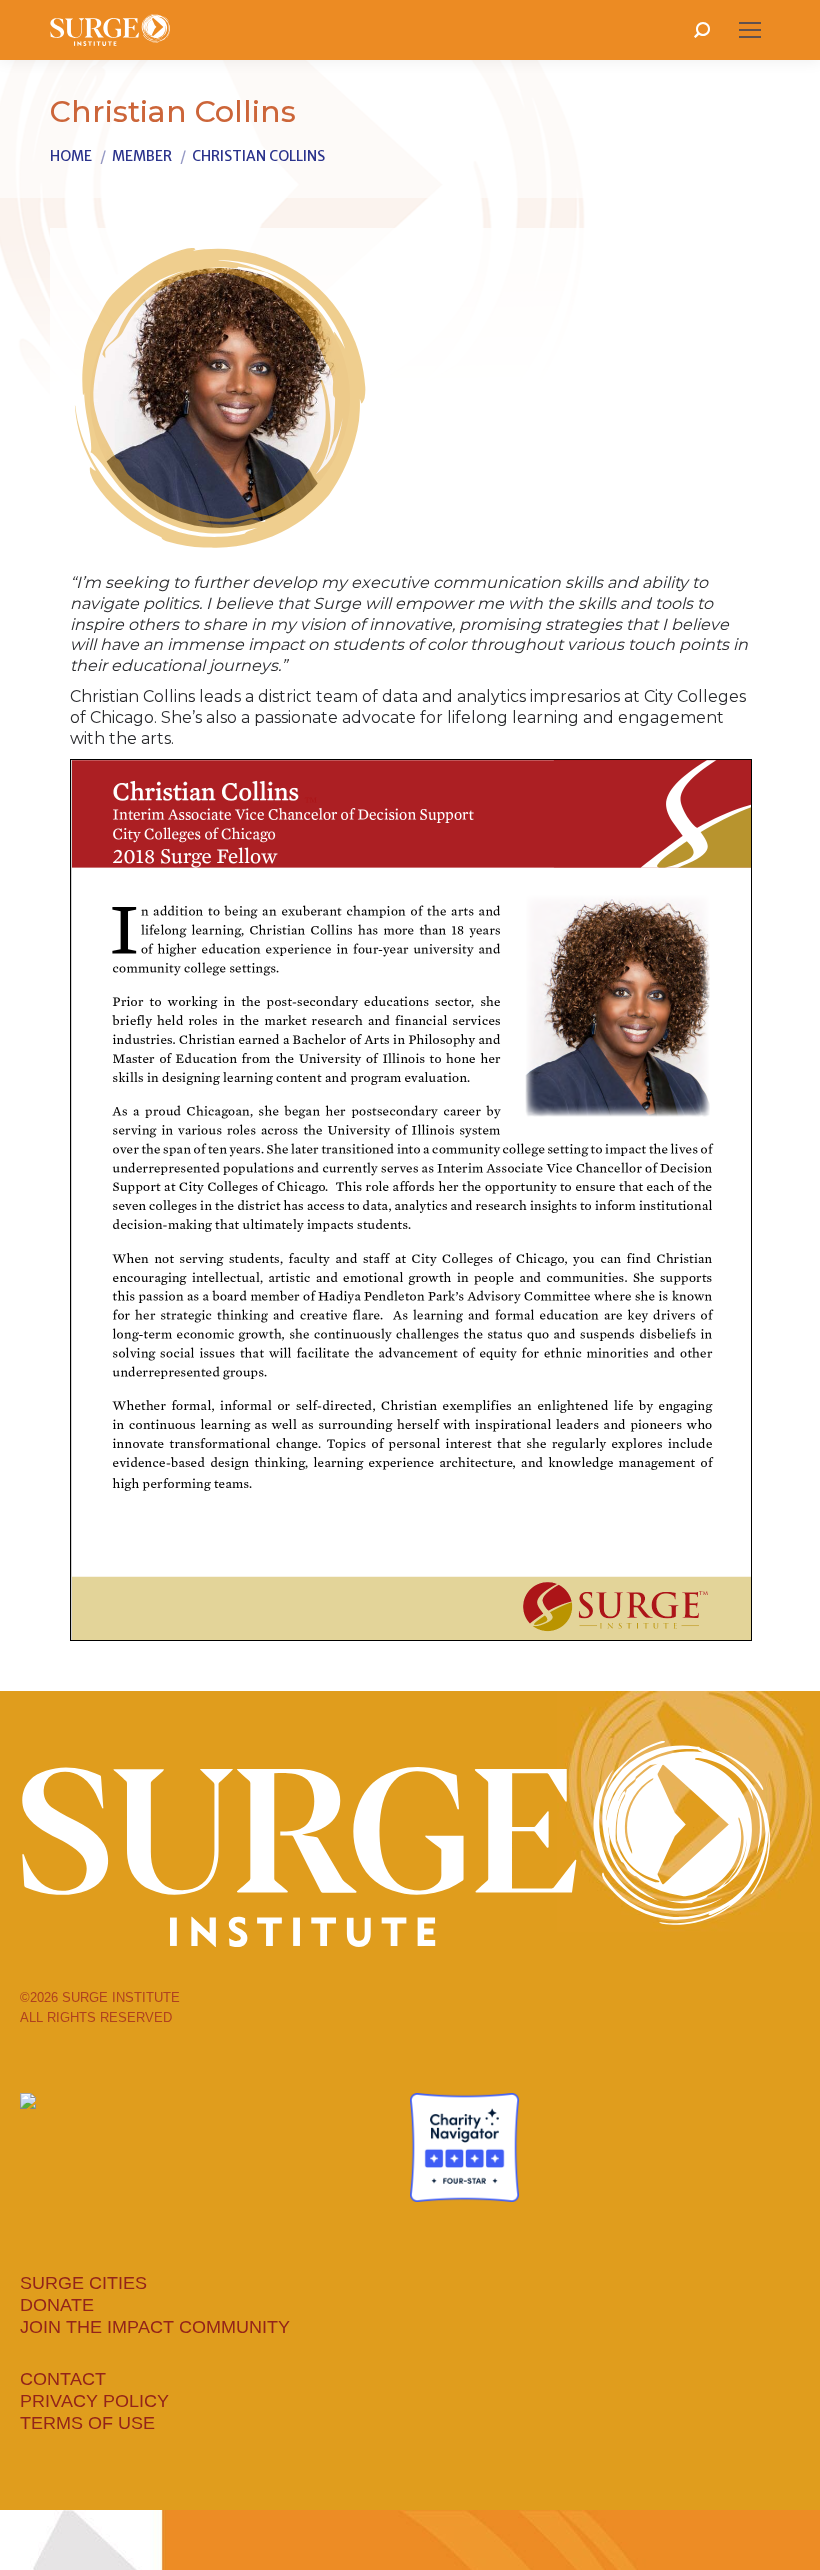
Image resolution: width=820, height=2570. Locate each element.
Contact (63, 2379)
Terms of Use (87, 2423)
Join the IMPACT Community (155, 2327)
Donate (57, 2305)
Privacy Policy (94, 2401)
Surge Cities (83, 2283)
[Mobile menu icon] (750, 30)
